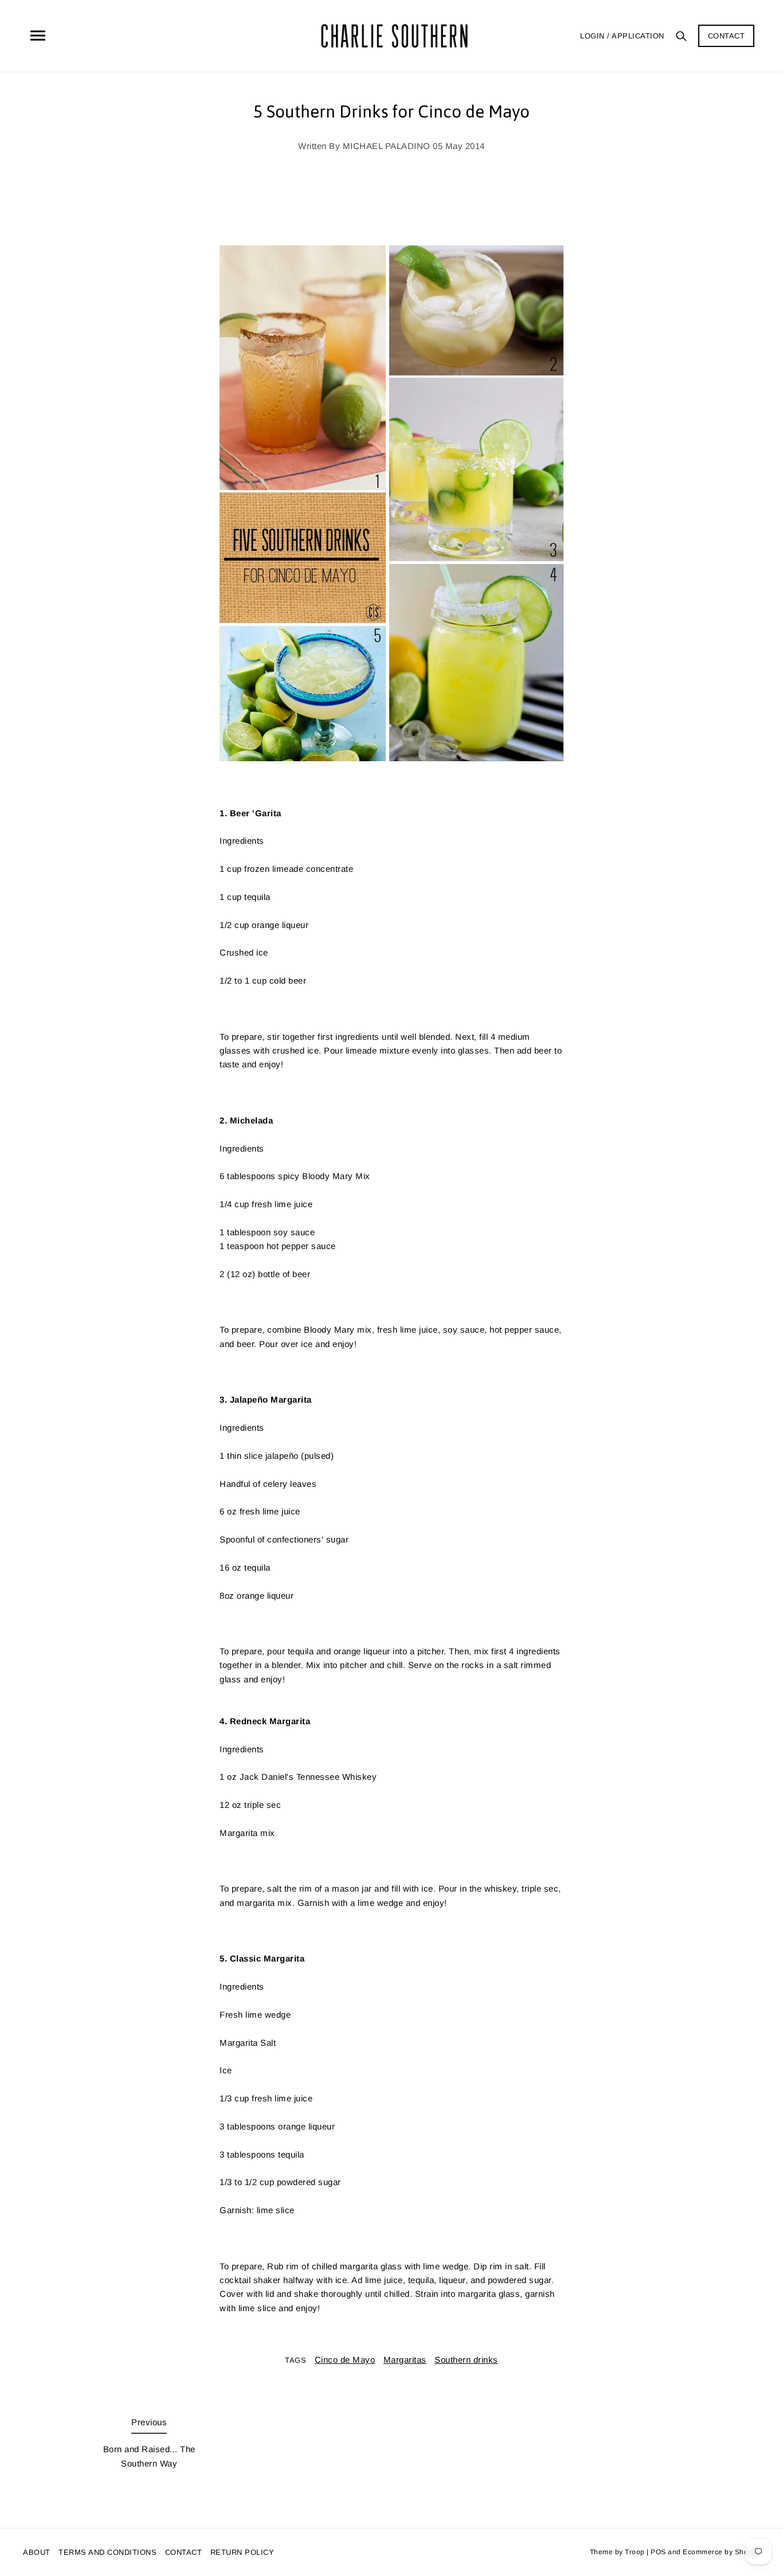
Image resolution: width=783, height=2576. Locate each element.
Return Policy (242, 2552)
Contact (727, 36)
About (37, 2552)
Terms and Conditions (107, 2552)
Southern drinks (466, 2360)
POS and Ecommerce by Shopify (705, 2552)
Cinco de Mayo (345, 2360)
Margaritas (405, 2360)
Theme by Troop (617, 2552)
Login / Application (622, 36)
